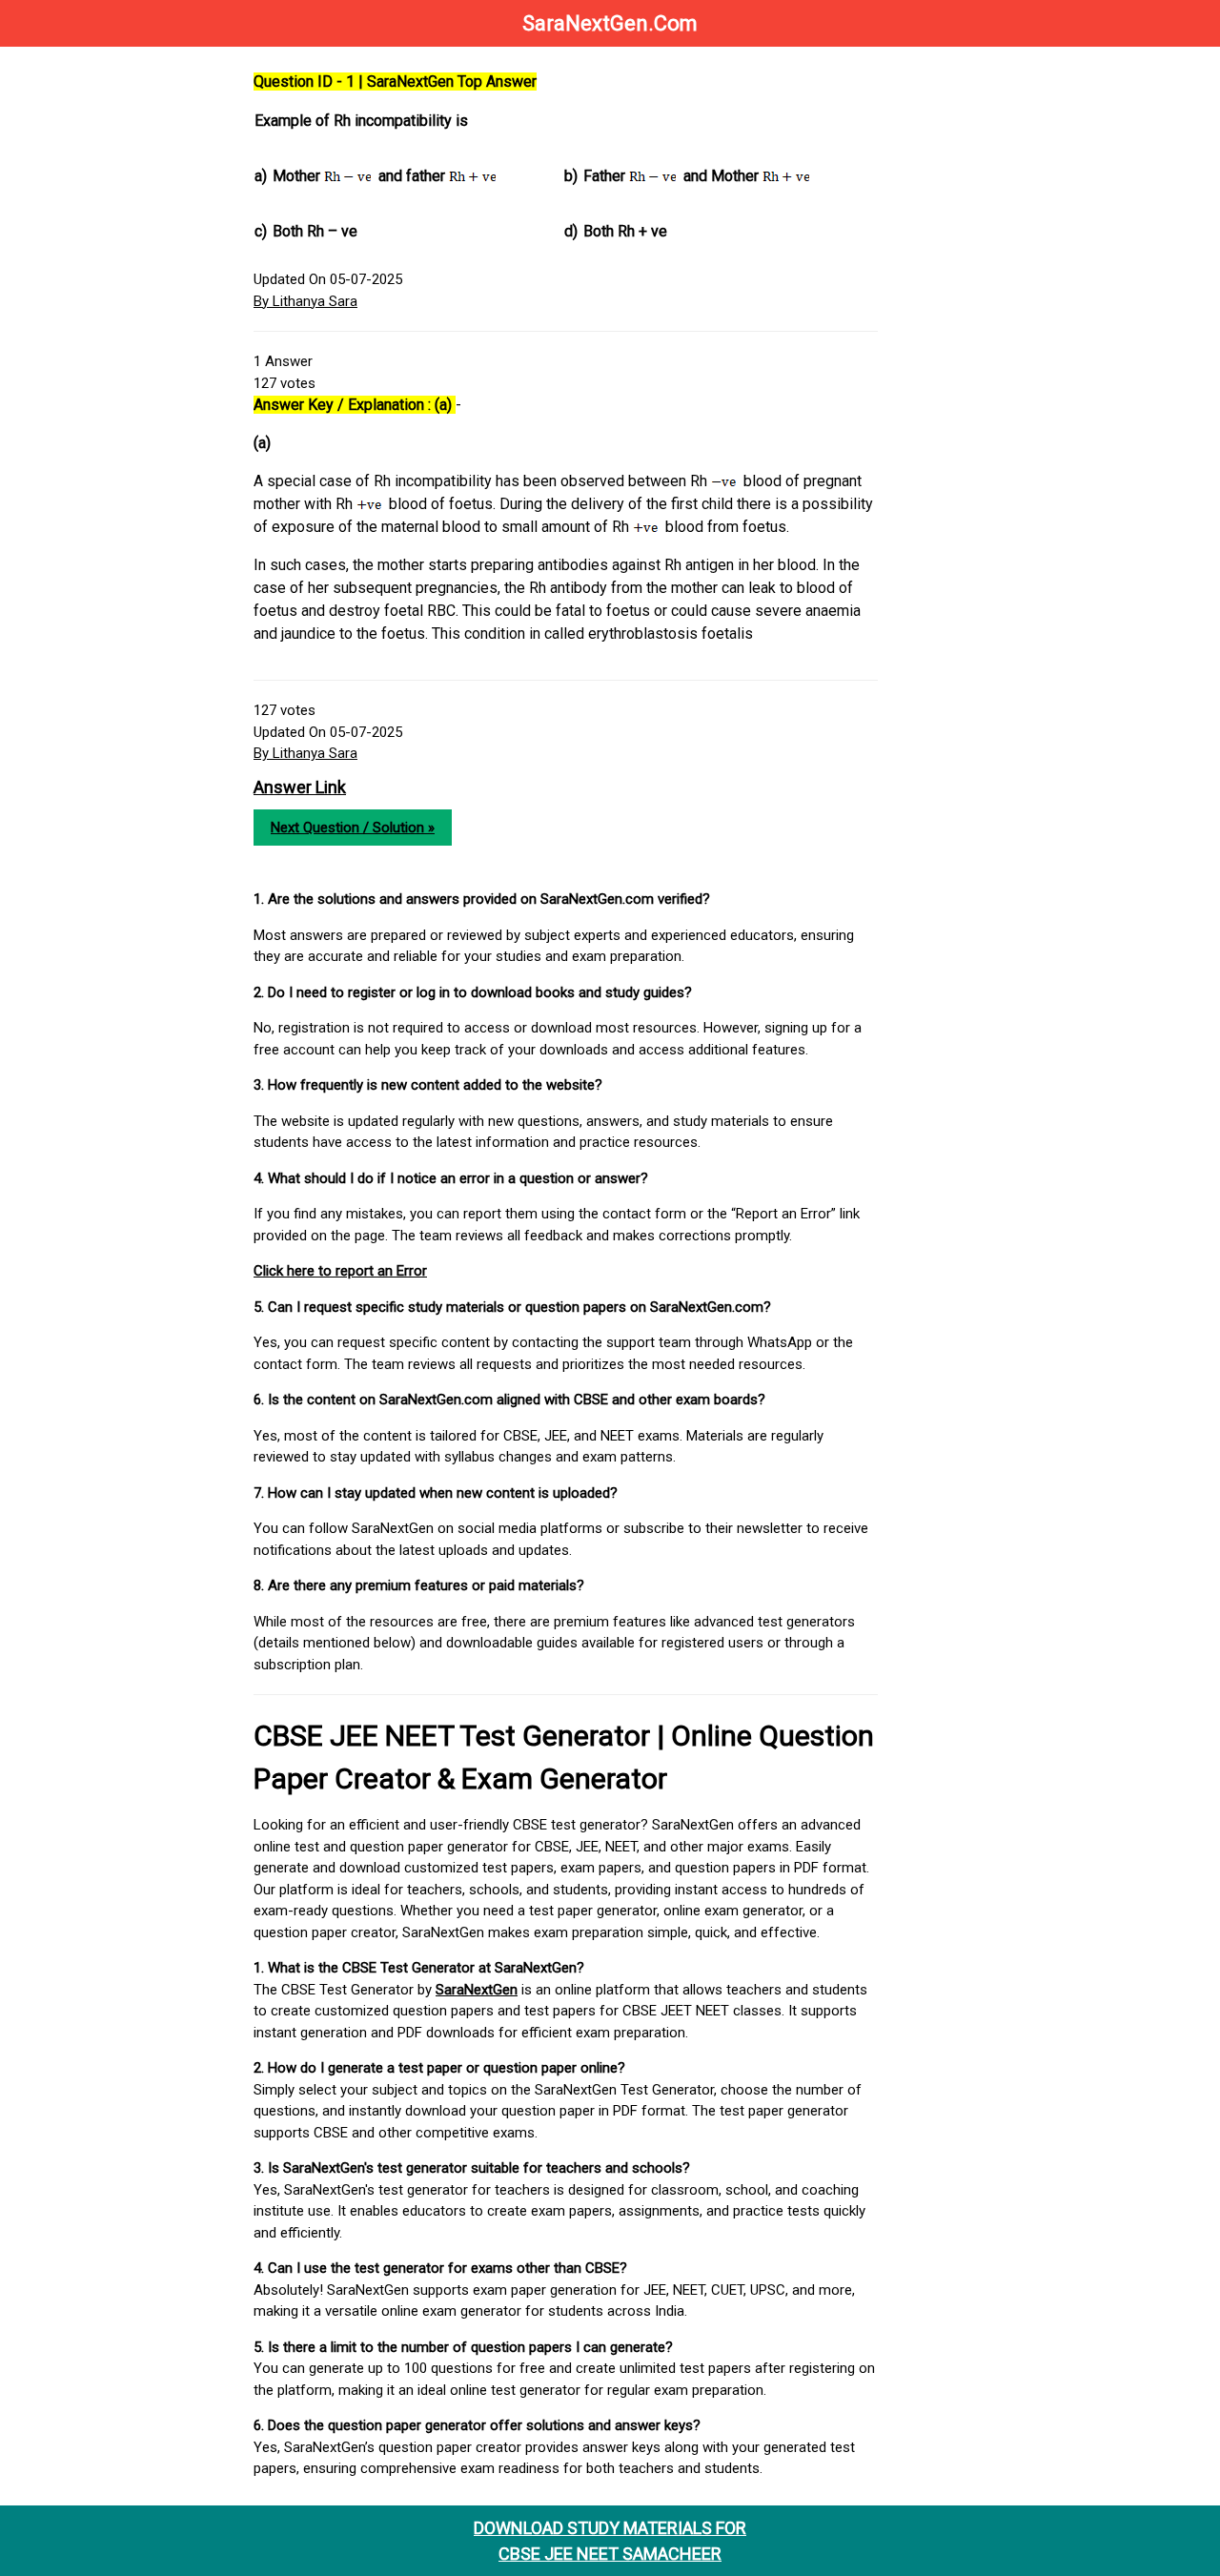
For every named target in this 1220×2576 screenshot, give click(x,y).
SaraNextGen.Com (610, 23)
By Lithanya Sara (305, 301)
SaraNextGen (477, 1990)
